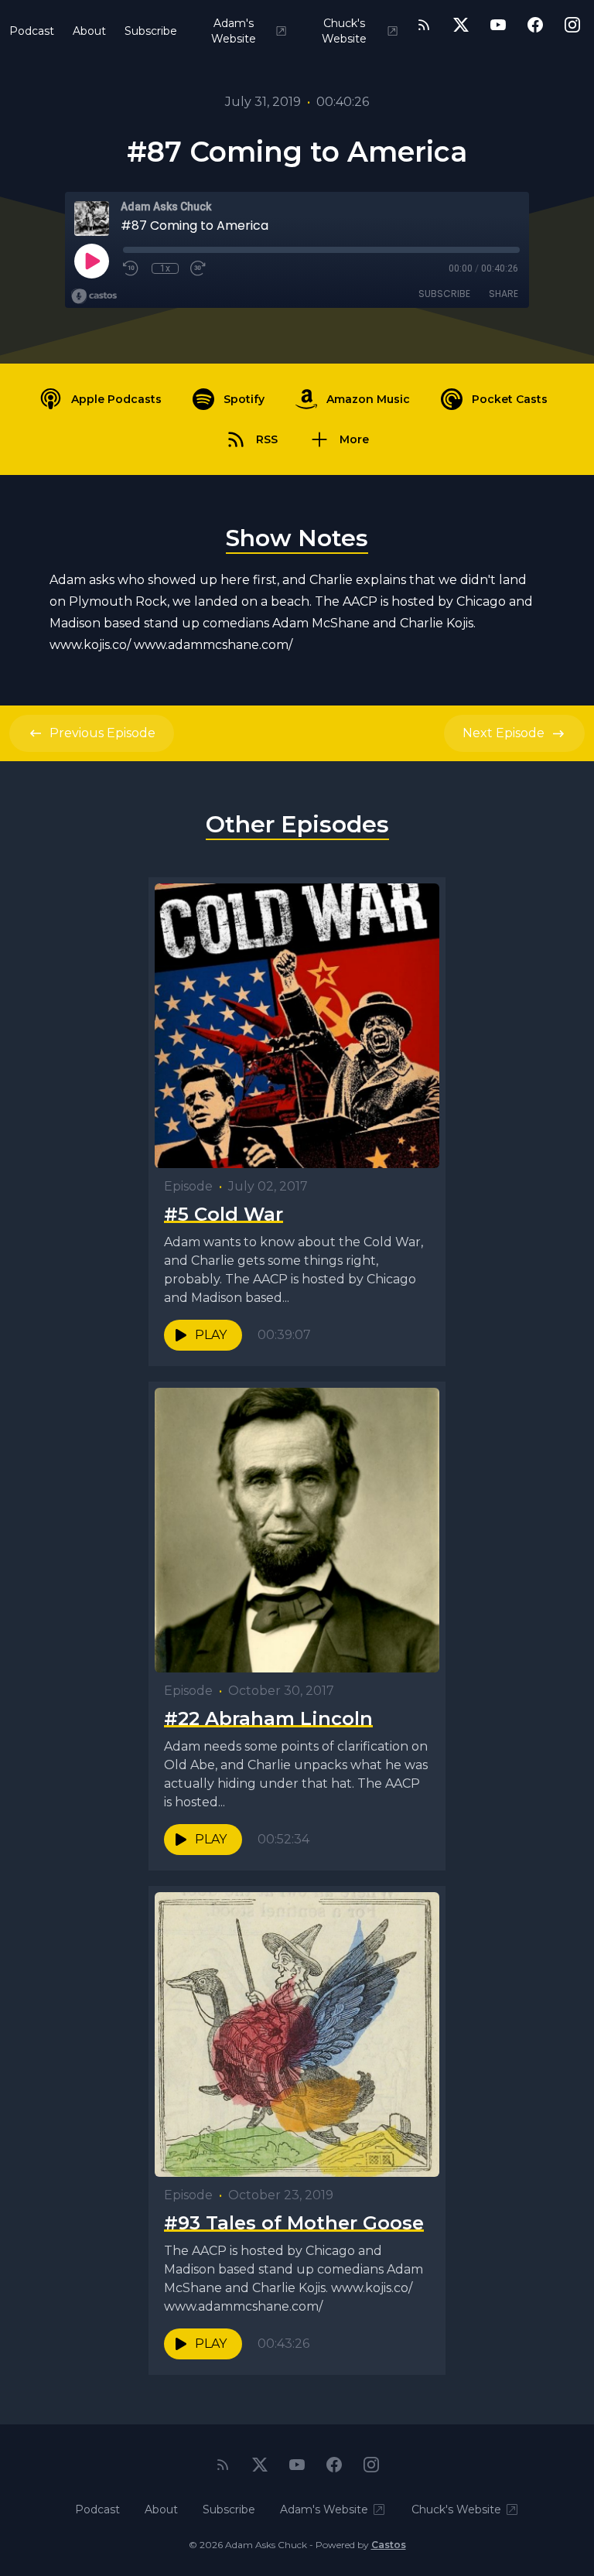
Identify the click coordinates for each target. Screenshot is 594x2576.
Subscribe (151, 31)
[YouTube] (498, 25)
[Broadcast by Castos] (94, 296)
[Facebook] (535, 25)
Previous (102, 733)
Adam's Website (234, 31)
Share (504, 294)
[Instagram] (572, 25)
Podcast (32, 31)
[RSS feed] (424, 25)
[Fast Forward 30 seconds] (199, 268)
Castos (389, 2545)
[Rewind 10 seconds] (131, 268)
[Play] (91, 261)
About (89, 31)
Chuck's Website (344, 31)
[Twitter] (461, 25)
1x (165, 268)
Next (504, 733)
